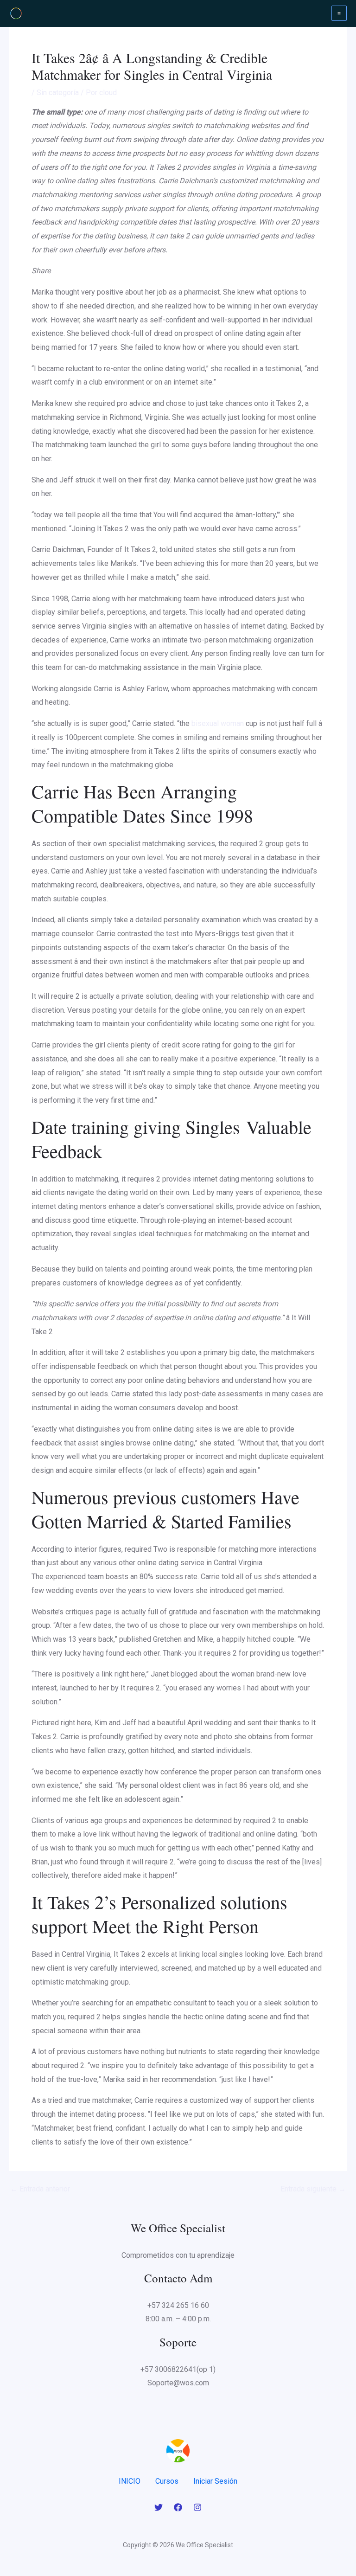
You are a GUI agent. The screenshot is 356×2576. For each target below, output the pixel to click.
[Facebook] (178, 2507)
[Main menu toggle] (339, 13)
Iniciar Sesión (215, 2481)
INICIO (130, 2481)
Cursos (167, 2481)
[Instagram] (197, 2507)
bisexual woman (218, 723)
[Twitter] (159, 2507)
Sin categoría (58, 93)
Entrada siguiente (313, 2189)
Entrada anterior (40, 2189)
